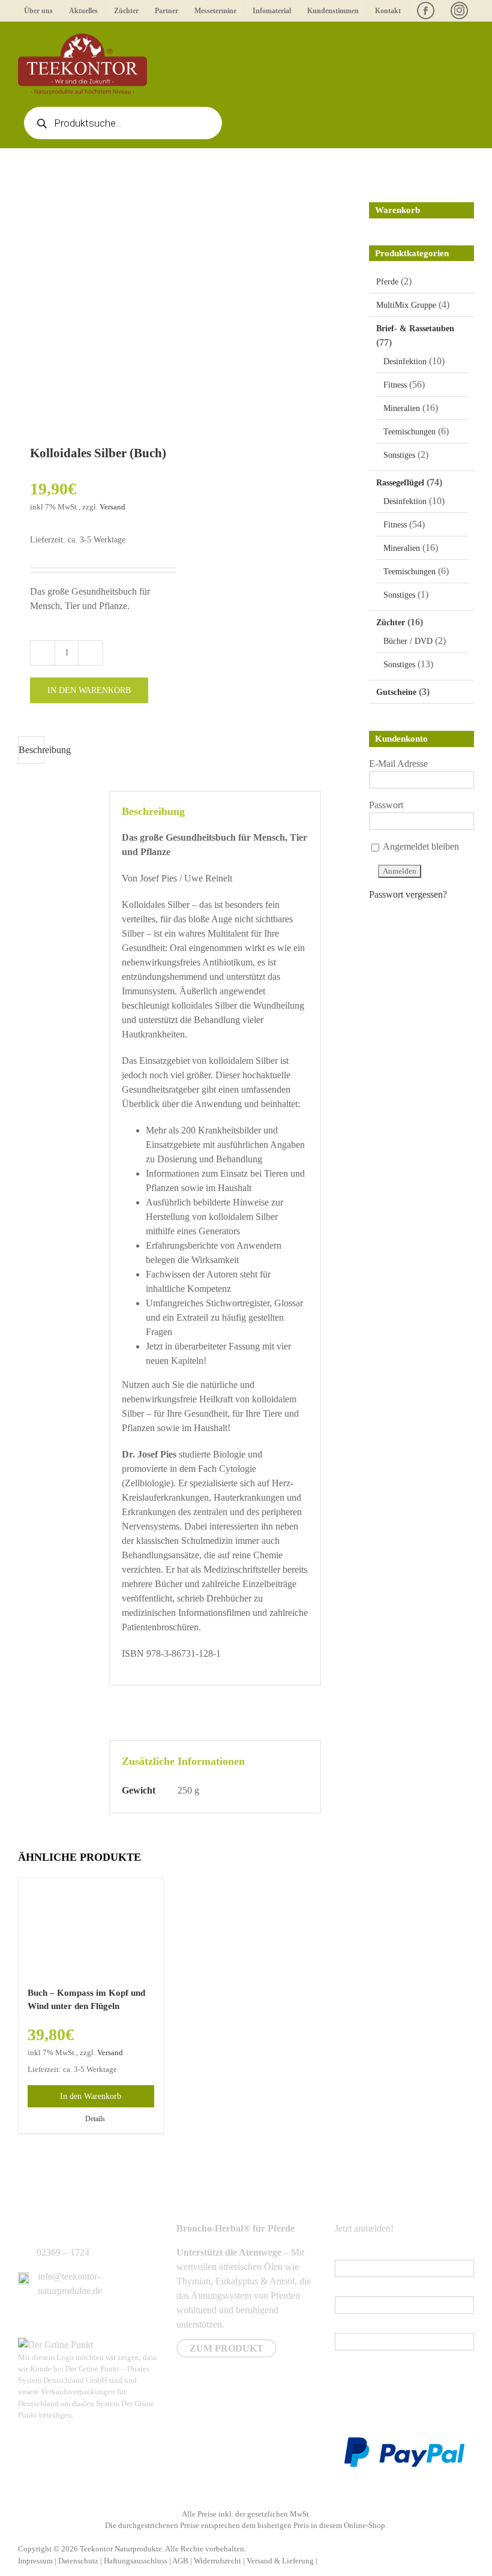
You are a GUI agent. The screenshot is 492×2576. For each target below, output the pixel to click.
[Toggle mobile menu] (469, 40)
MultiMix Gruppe (406, 305)
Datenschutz (78, 2561)
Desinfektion (405, 362)
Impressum (35, 2561)
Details (95, 2119)
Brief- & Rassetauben (415, 329)
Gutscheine (396, 692)
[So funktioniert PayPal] (404, 2444)
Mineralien (402, 408)
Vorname (352, 2289)
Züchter (391, 623)
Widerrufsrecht (217, 2561)
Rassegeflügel (400, 483)
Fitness (395, 385)
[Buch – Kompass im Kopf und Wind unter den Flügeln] (91, 1926)
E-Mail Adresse (398, 764)
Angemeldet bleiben (420, 846)
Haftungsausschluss (136, 2561)
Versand (112, 507)
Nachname (355, 2325)
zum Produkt (226, 2348)
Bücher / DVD (408, 641)
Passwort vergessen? (408, 894)
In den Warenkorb (89, 690)
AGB (180, 2561)
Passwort (386, 805)
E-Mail (350, 2252)
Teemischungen (409, 432)
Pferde (387, 282)
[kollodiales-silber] (120, 301)
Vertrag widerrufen (362, 2561)
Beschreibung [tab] (31, 750)
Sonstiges (399, 455)
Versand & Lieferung (280, 2561)
